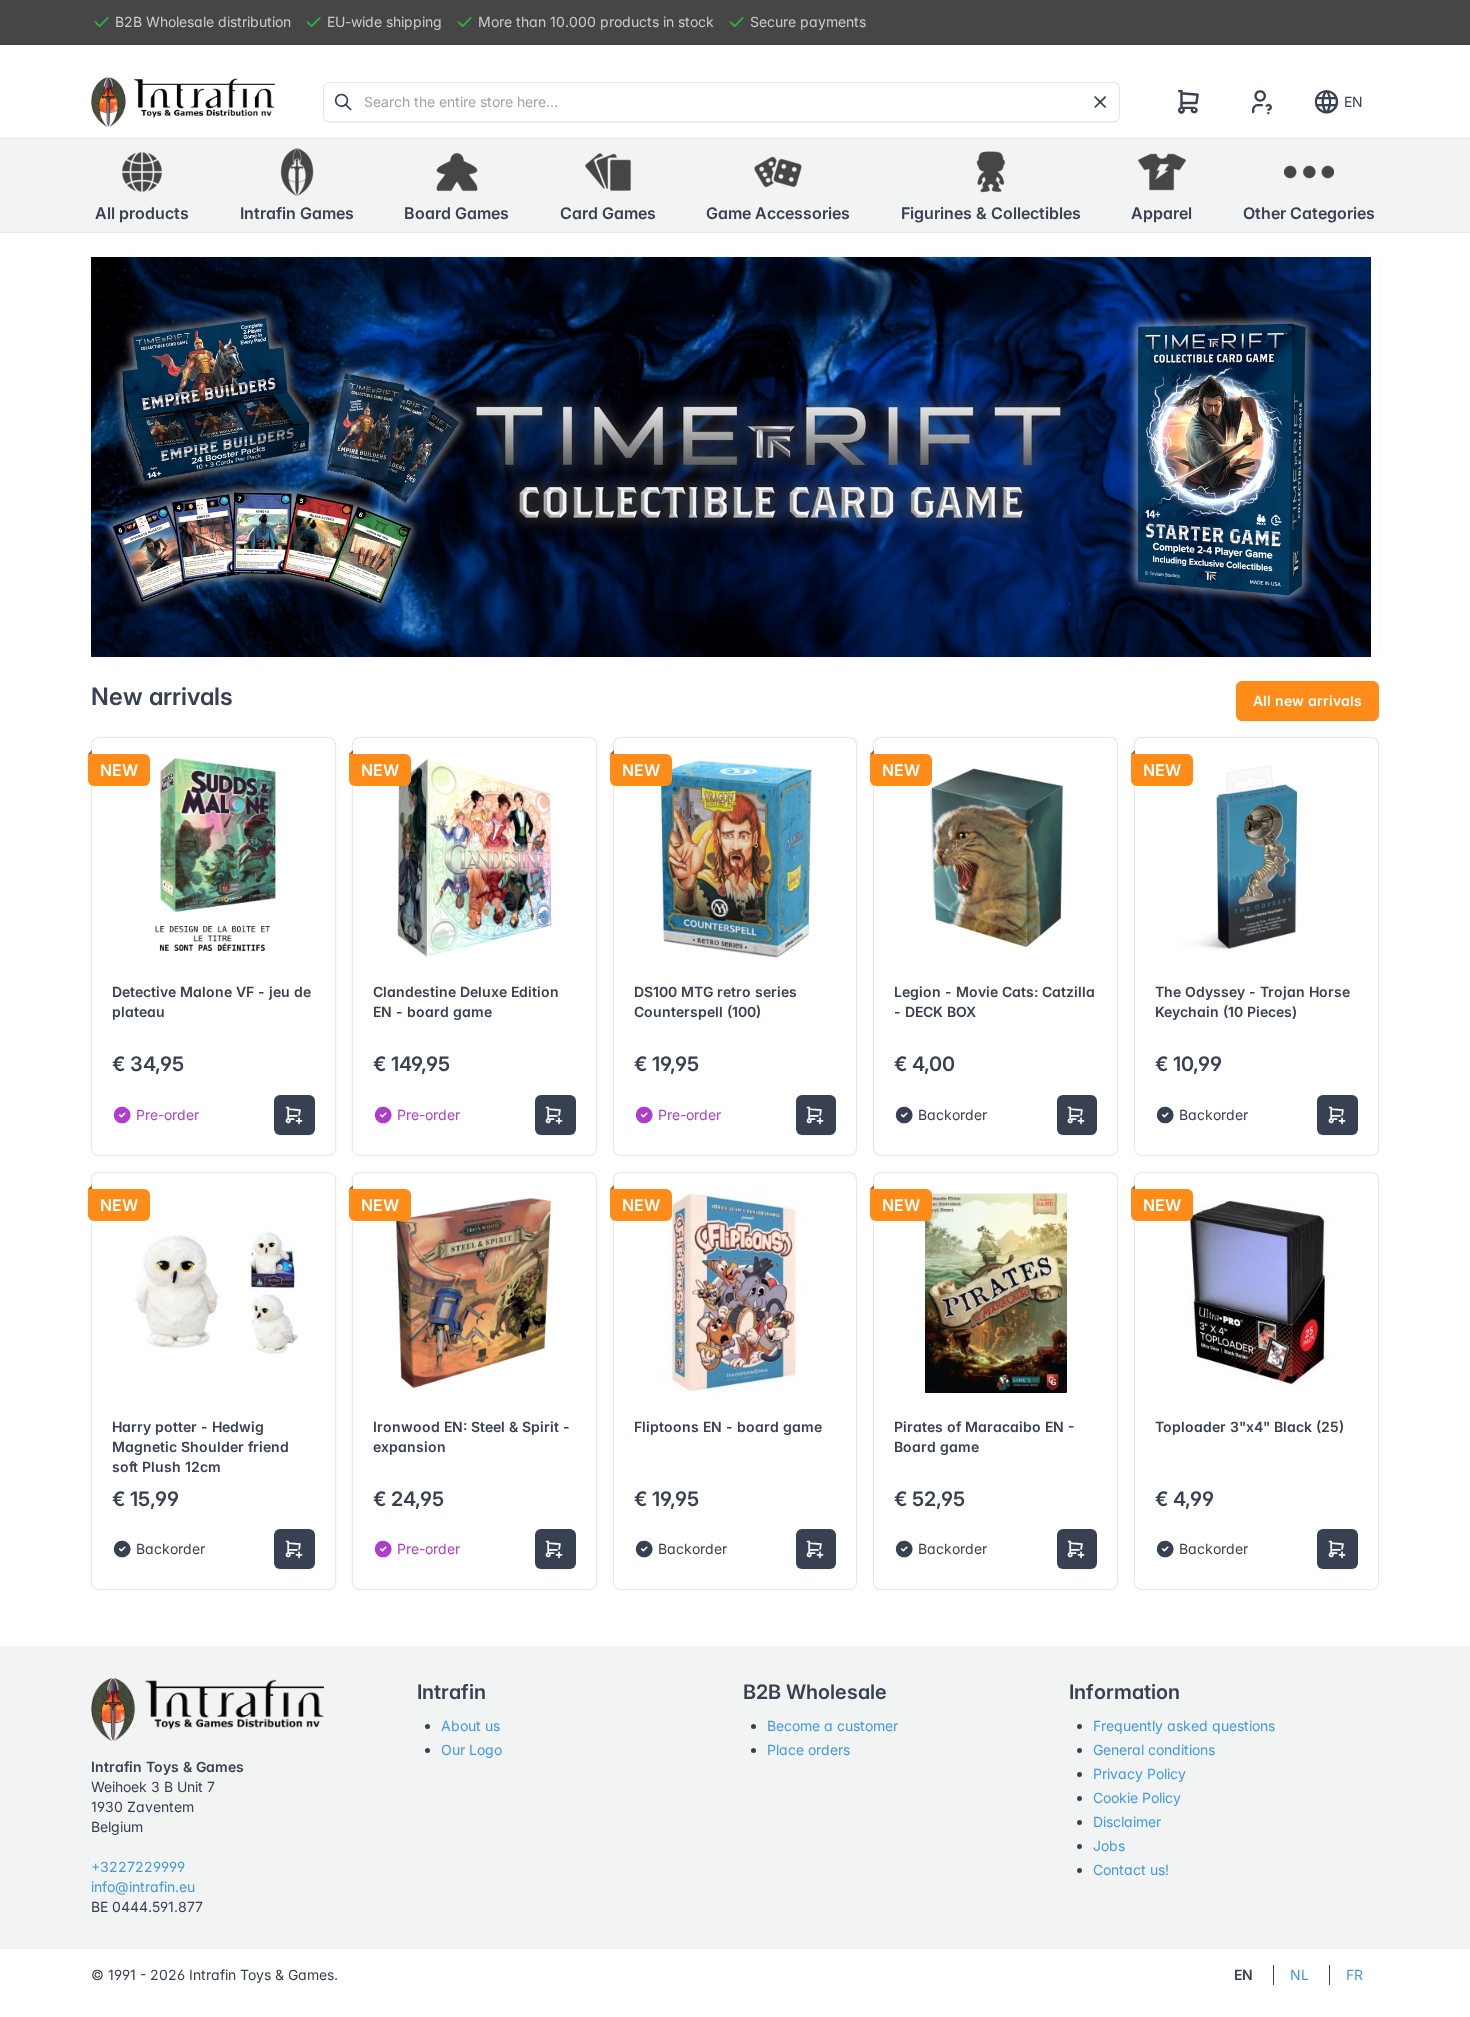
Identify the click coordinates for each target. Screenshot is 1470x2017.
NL (1299, 1974)
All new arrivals (1307, 700)
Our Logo (471, 1749)
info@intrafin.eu (143, 1886)
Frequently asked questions (1184, 1725)
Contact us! (1131, 1869)
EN (1353, 101)
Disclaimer (1127, 1821)
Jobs (1109, 1845)
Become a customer (832, 1725)
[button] (297, 186)
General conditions (1154, 1749)
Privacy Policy (1139, 1773)
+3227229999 (138, 1866)
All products (142, 213)
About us (470, 1725)
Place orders (808, 1749)
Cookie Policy (1137, 1797)
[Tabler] (183, 102)
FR (1354, 1974)
